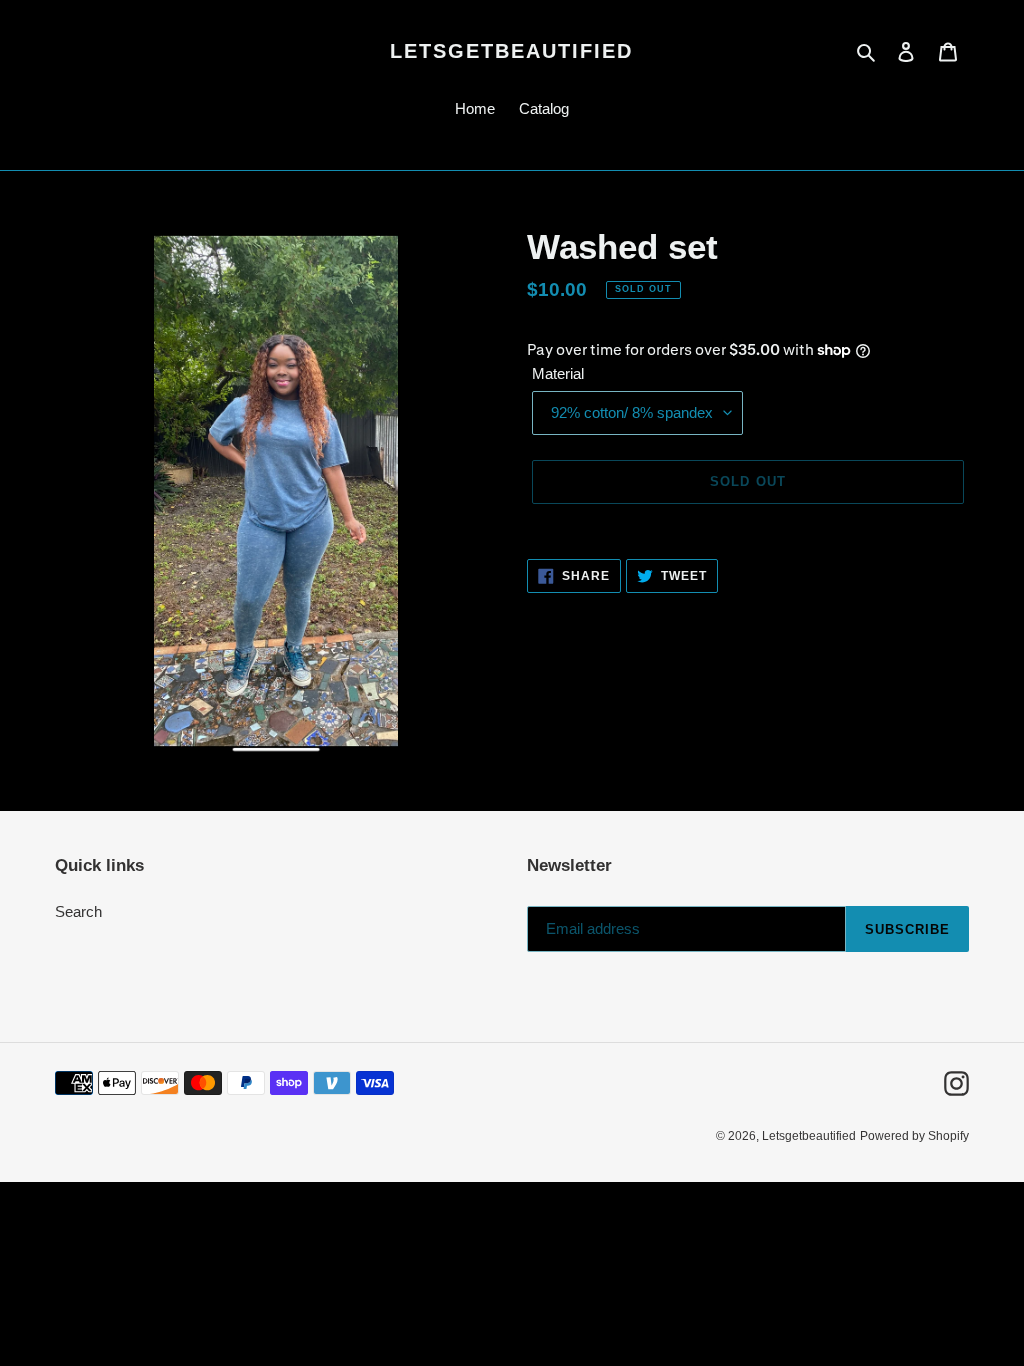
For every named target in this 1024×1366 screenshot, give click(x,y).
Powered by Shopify (914, 1136)
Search (78, 911)
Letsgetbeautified (511, 51)
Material (558, 373)
